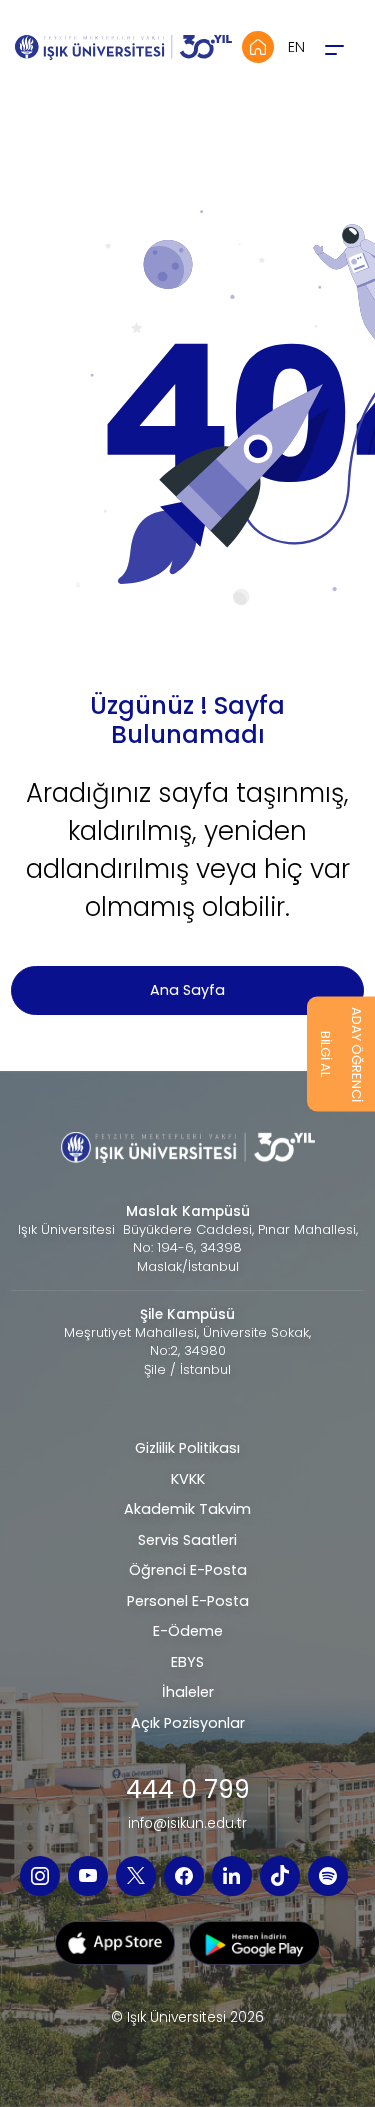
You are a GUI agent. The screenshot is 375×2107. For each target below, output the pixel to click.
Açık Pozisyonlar (188, 1723)
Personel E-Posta (188, 1601)
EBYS (187, 1662)
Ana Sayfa (187, 990)
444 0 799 (188, 1790)
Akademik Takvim (187, 1509)
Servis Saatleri (187, 1540)
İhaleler (188, 1692)
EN (296, 47)
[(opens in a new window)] (40, 1876)
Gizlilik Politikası (187, 1448)
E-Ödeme (188, 1631)
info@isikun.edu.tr (187, 1824)
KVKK (188, 1479)
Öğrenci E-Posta (188, 1570)
